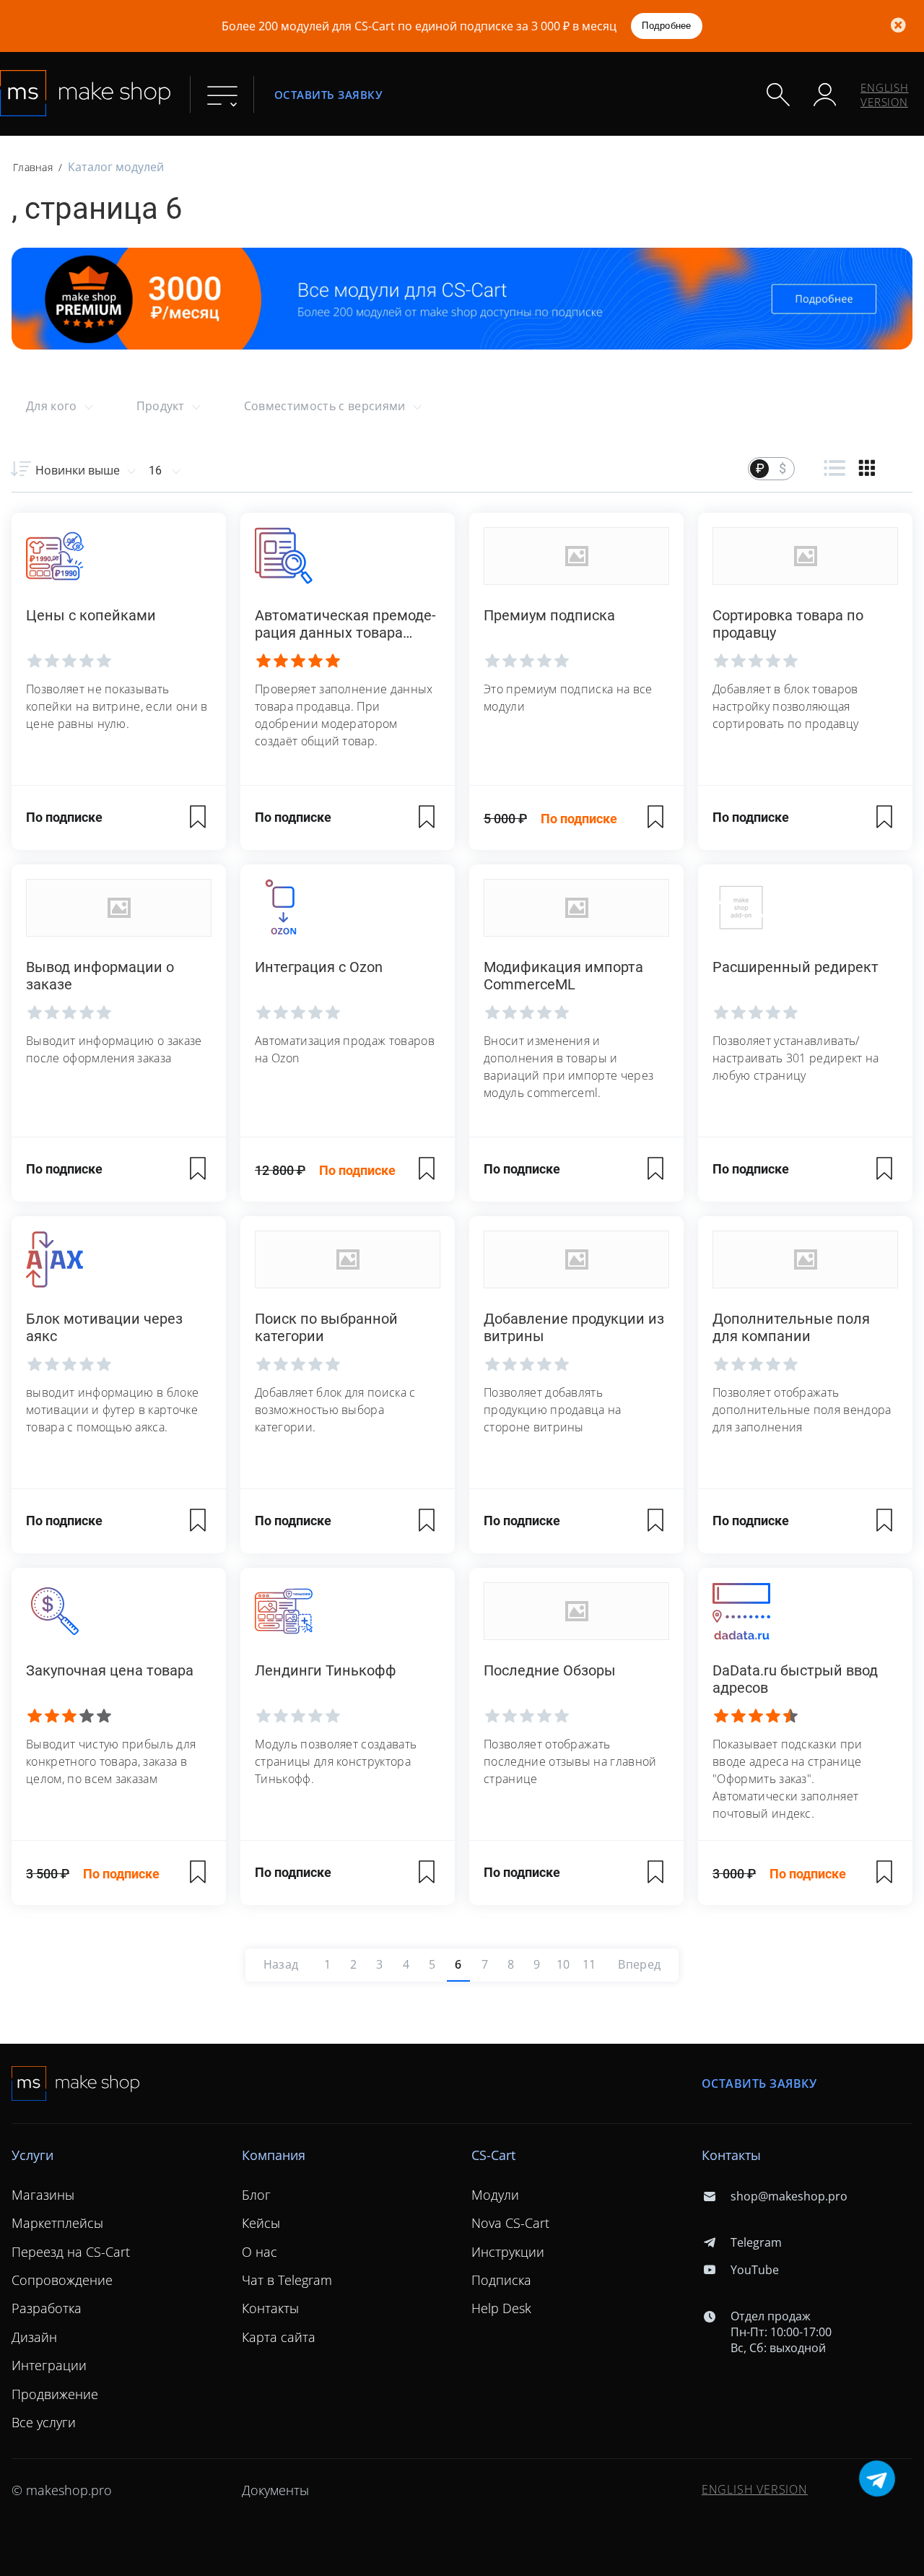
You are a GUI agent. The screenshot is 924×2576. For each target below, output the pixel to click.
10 (563, 1964)
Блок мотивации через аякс (104, 1327)
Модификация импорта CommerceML (563, 976)
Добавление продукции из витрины (574, 1327)
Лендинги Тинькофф (326, 1670)
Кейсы (261, 2223)
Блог (256, 2195)
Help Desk (501, 2308)
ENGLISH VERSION (885, 95)
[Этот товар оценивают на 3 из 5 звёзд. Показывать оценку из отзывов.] (69, 1716)
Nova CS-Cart (510, 2223)
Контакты (270, 2308)
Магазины (43, 2195)
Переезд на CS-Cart (71, 2252)
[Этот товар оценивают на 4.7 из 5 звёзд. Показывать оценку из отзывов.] (756, 1716)
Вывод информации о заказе (100, 976)
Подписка (501, 2280)
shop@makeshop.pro (789, 2196)
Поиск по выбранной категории (326, 1327)
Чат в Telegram (287, 2280)
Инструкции (508, 2252)
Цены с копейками (91, 615)
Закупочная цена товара (110, 1670)
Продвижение (55, 2394)
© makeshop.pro (62, 2490)
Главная (33, 167)
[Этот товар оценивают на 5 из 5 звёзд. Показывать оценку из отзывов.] (298, 661)
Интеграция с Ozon (319, 967)
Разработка (47, 2308)
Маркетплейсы (57, 2223)
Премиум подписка (549, 615)
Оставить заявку (328, 95)
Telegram (756, 2242)
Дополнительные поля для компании (791, 1327)
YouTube (755, 2270)
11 (589, 1964)
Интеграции (49, 2365)
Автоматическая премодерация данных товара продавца (345, 624)
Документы (275, 2490)
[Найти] (778, 95)
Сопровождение (62, 2280)
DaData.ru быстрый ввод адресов (795, 1679)
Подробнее (666, 26)
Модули (495, 2195)
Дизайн (34, 2337)
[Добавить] (198, 818)
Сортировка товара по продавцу (788, 624)
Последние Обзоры (550, 1670)
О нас (260, 2252)
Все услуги (44, 2422)
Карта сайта (279, 2337)
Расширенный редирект (796, 967)
